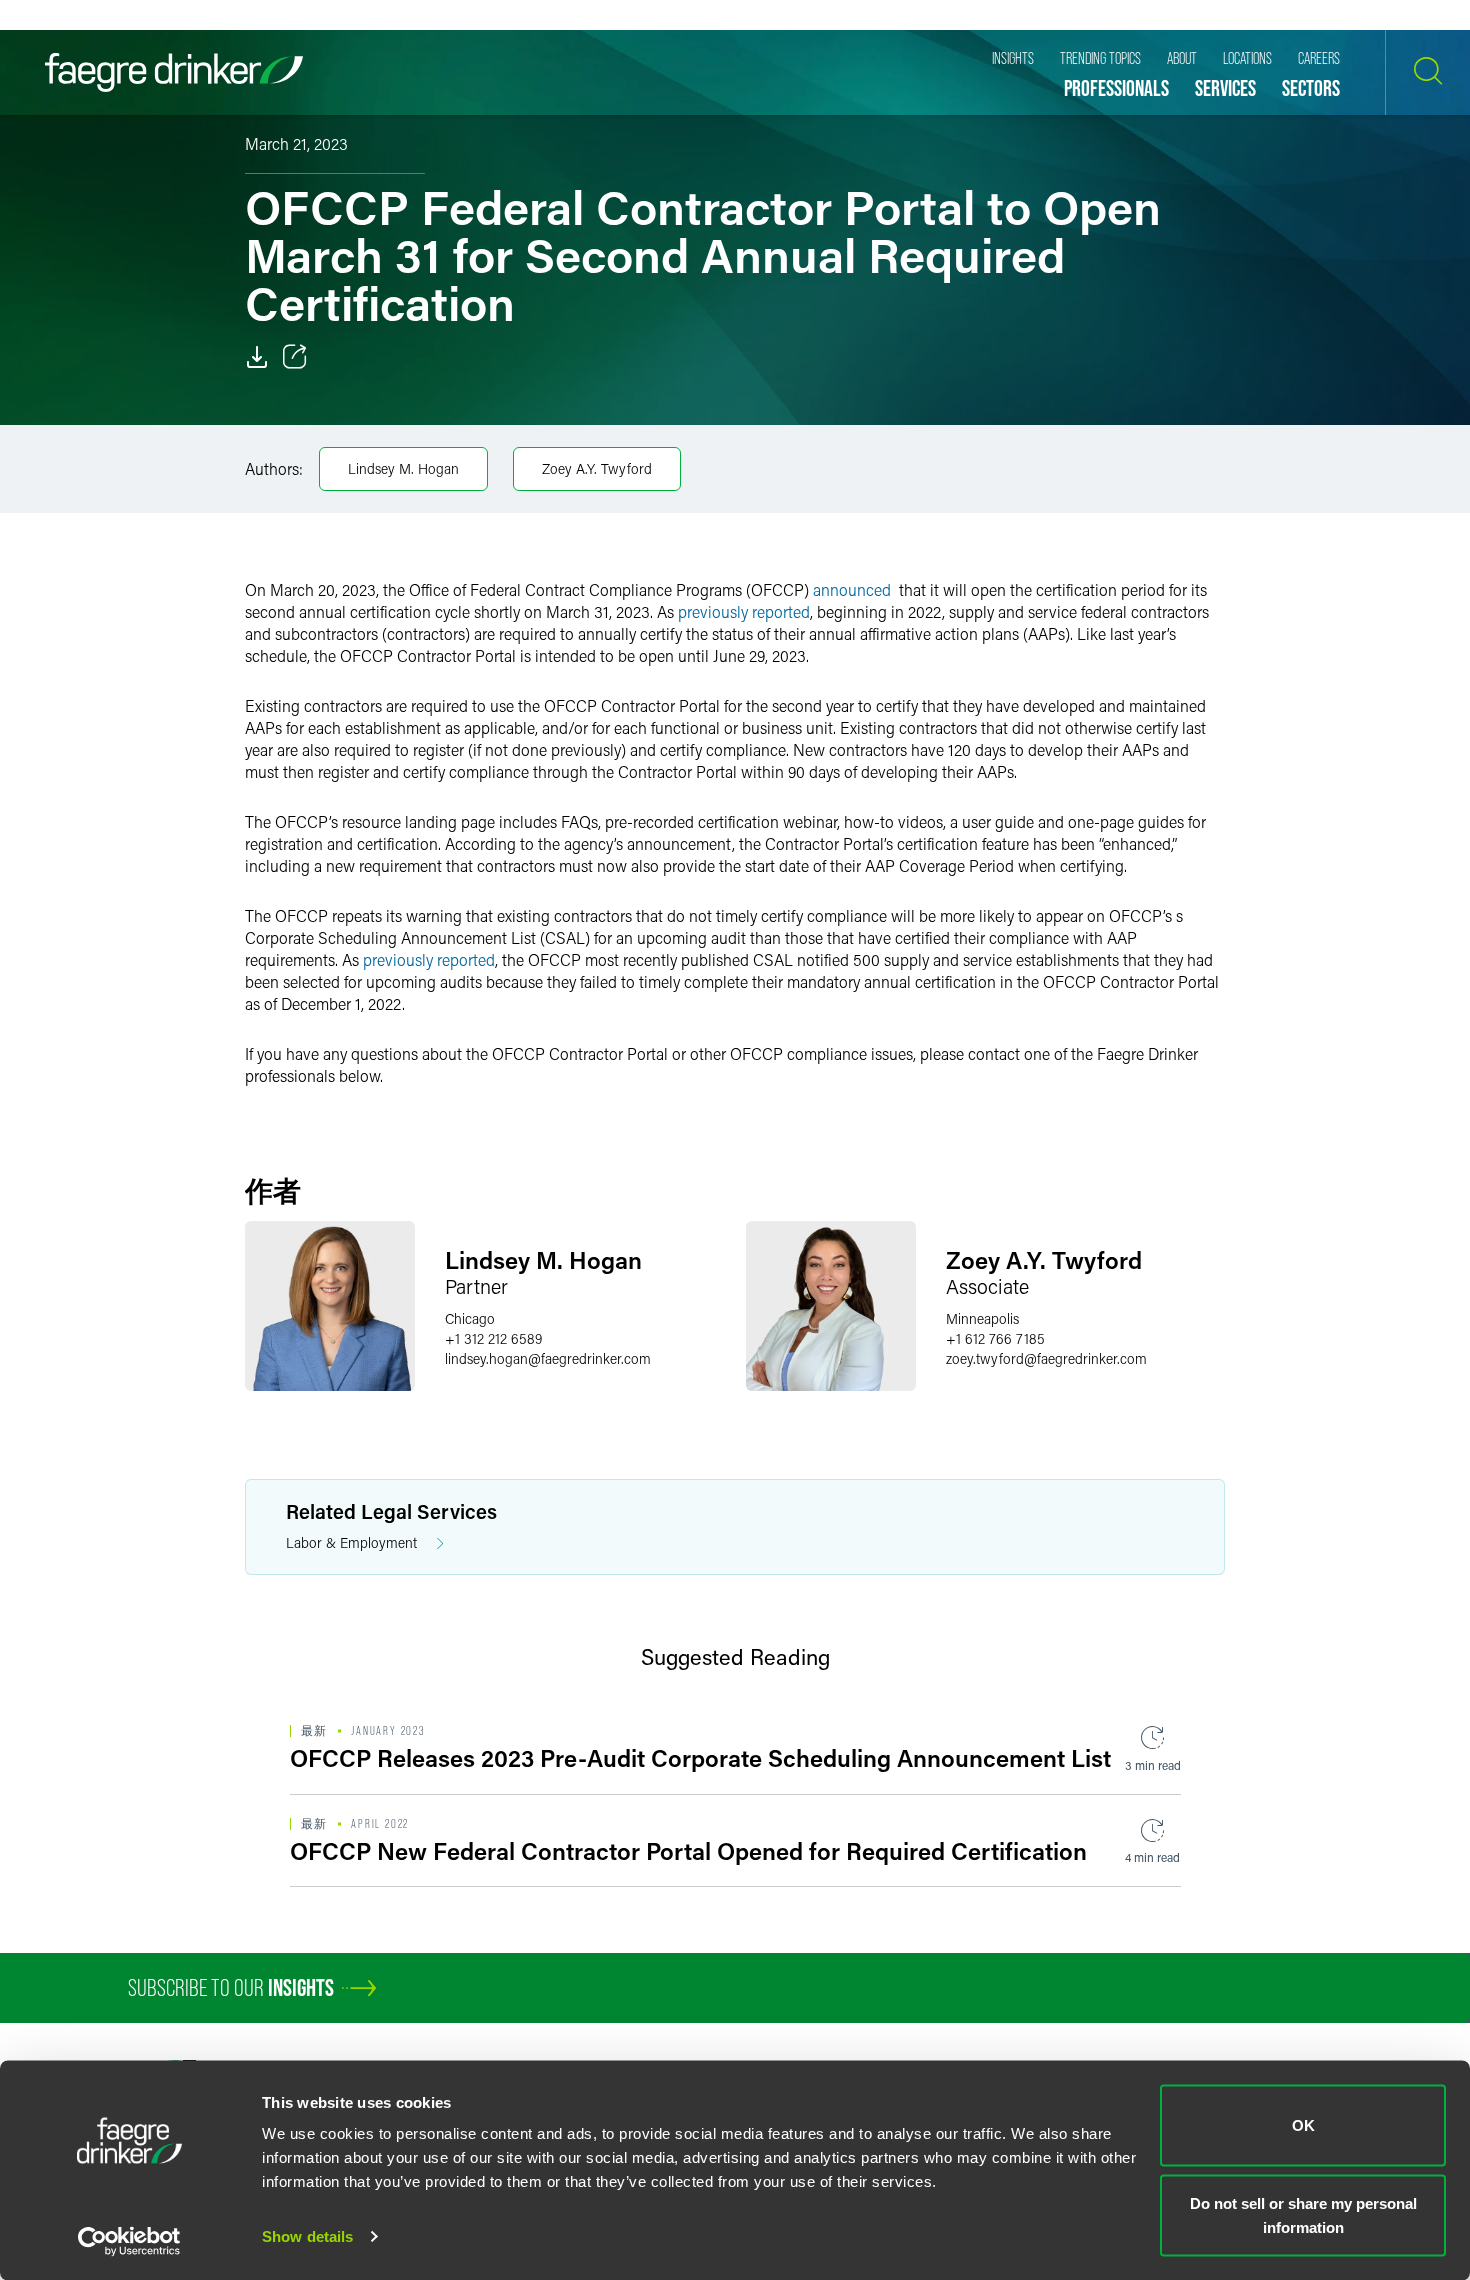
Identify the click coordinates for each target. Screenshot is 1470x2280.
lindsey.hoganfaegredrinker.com (548, 1358)
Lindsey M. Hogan (403, 468)
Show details (307, 2236)
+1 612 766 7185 (995, 1338)
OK (1303, 2125)
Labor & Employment (351, 1542)
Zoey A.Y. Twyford (597, 468)
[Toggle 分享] (295, 357)
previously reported (744, 611)
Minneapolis (982, 1318)
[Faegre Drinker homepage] (174, 72)
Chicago (470, 1318)
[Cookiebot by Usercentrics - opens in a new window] (129, 2241)
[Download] (257, 357)
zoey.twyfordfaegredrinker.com (1046, 1358)
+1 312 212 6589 (493, 1338)
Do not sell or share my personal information (1303, 2214)
